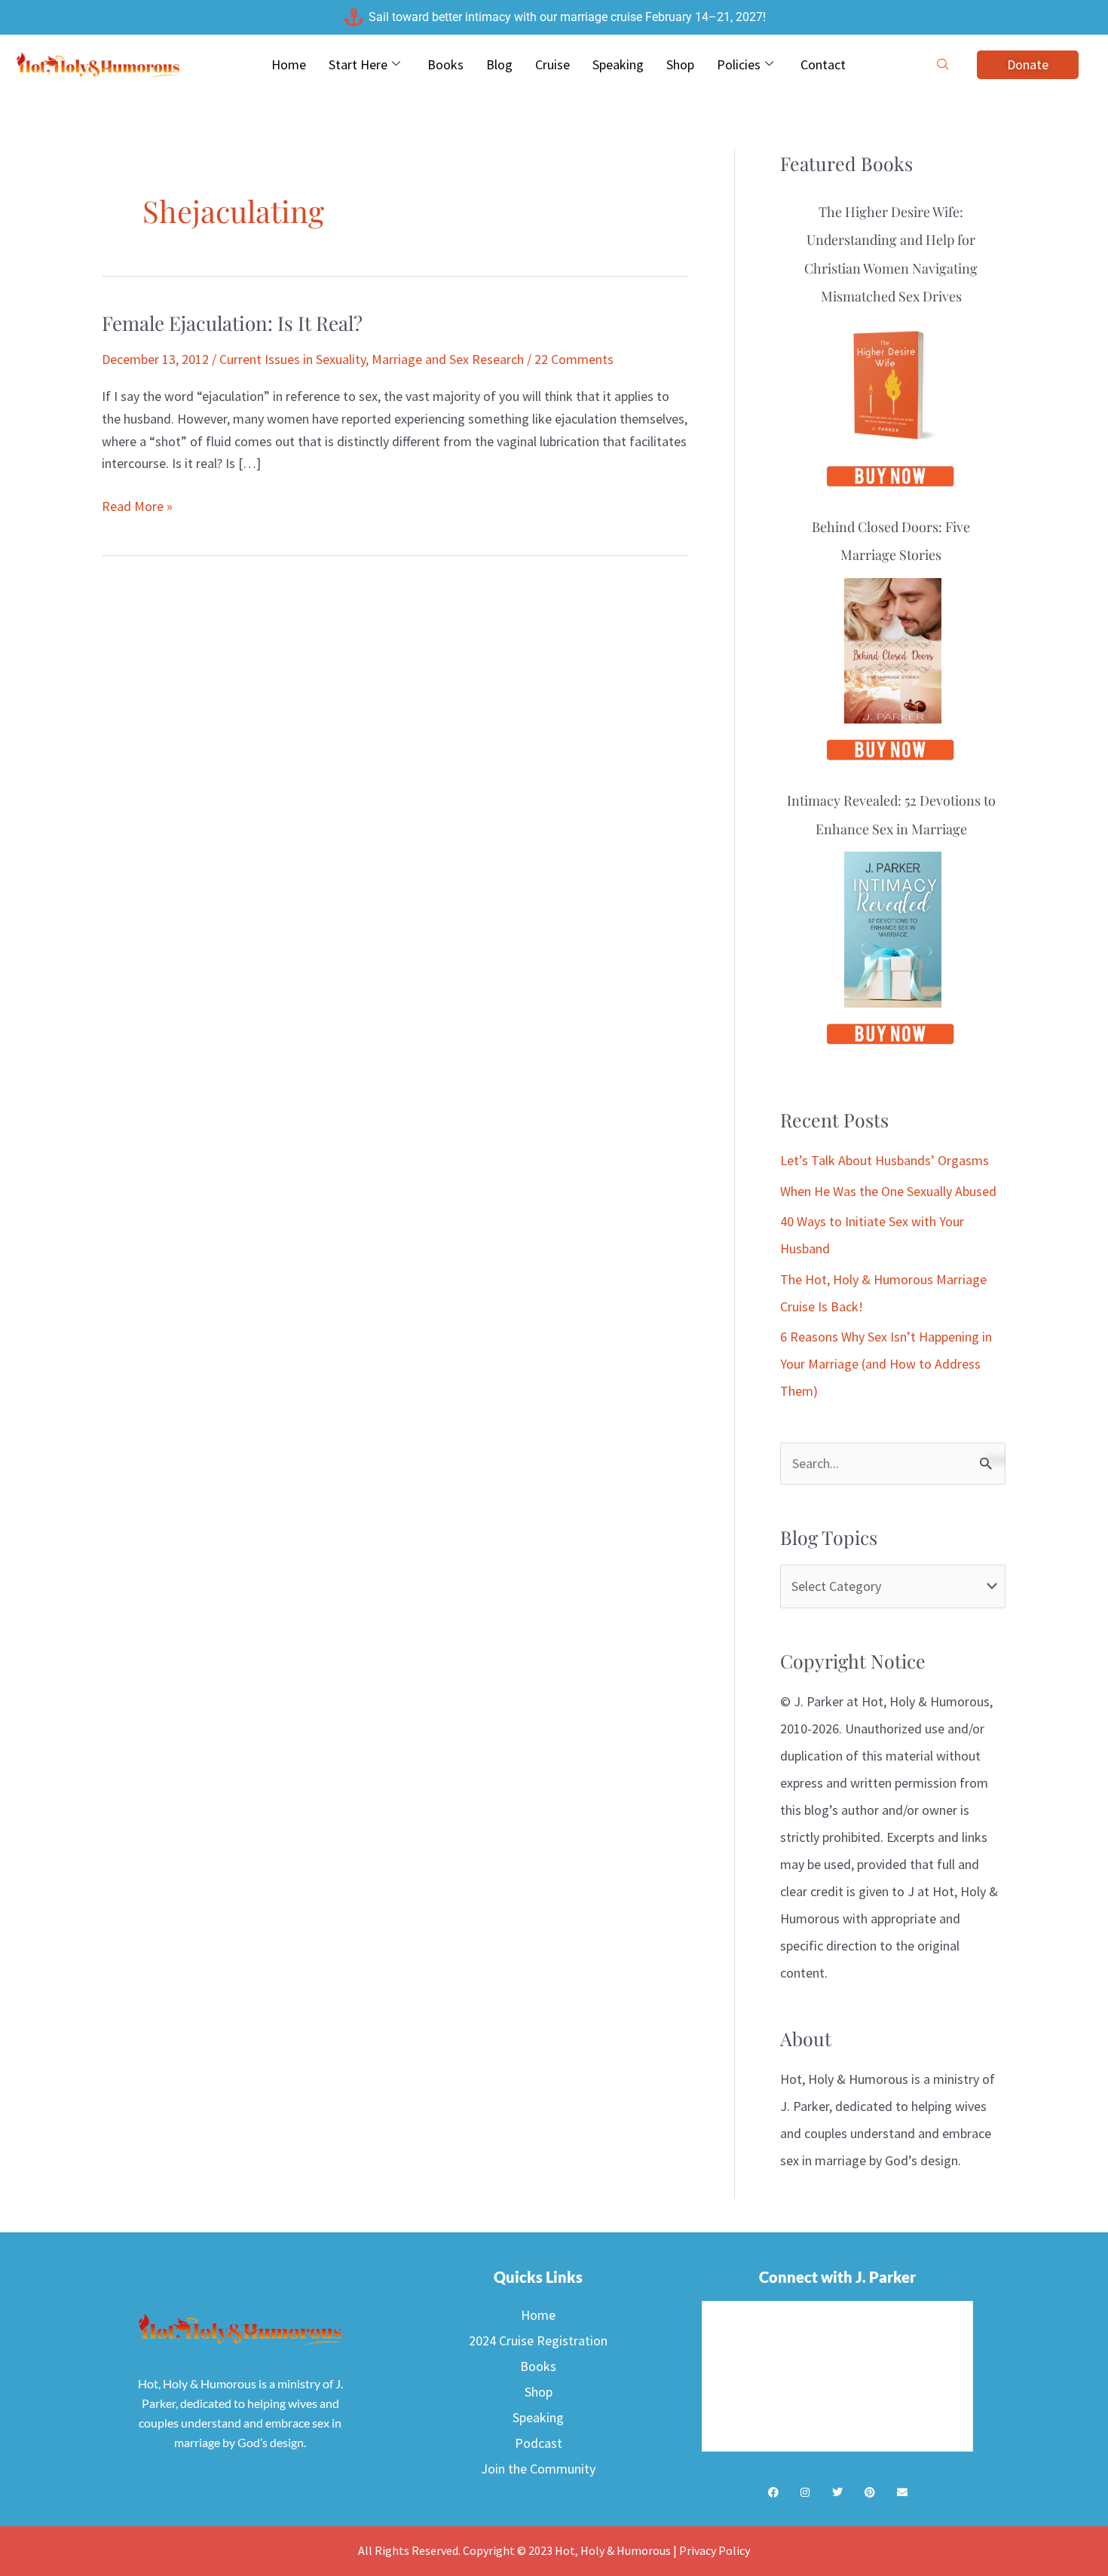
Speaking (618, 64)
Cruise (552, 64)
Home (289, 64)
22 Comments (574, 359)
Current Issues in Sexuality (292, 359)
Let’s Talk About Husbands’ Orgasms (885, 1160)
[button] (943, 65)
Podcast (539, 2443)
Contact (823, 64)
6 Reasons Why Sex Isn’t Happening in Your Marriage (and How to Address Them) (886, 1364)
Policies (739, 64)
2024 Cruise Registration (538, 2340)
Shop (680, 64)
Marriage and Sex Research (448, 359)
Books (445, 64)
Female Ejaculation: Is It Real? (232, 323)
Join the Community (538, 2469)
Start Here (358, 64)
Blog (499, 64)
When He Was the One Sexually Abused (888, 1191)
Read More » (137, 505)
